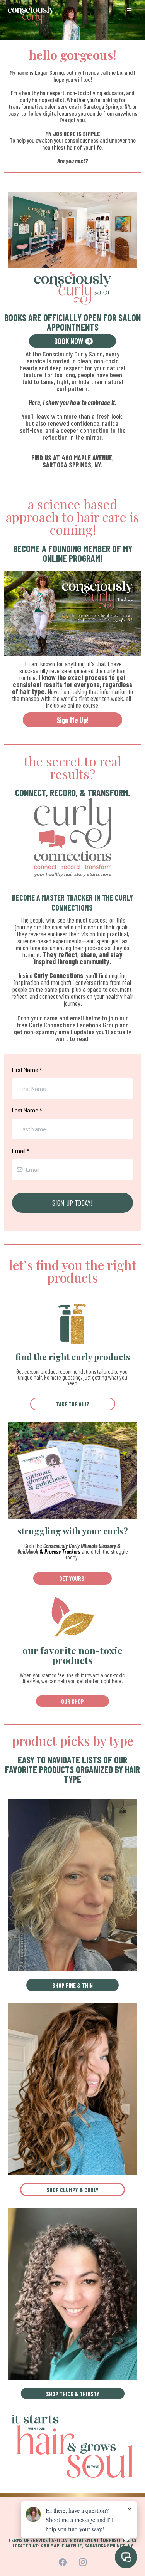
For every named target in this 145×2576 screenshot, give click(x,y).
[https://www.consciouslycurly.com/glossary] (72, 1470)
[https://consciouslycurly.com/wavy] (72, 1885)
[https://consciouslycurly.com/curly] (72, 2088)
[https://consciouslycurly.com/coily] (72, 2293)
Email (21, 1151)
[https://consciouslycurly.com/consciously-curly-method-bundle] (72, 613)
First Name (27, 1070)
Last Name (27, 1111)
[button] (128, 10)
